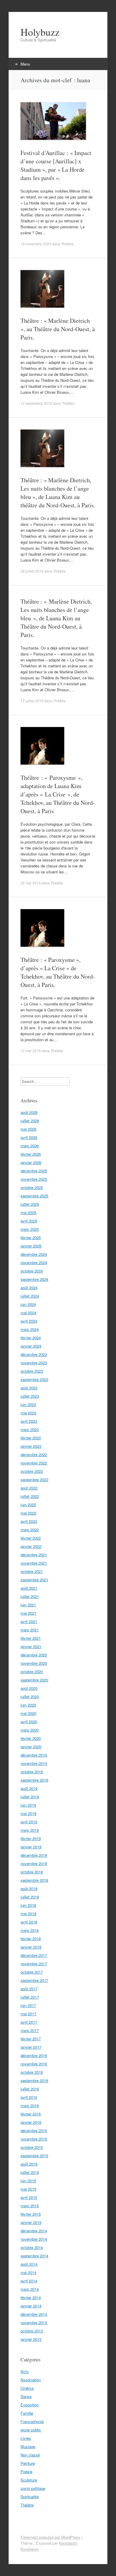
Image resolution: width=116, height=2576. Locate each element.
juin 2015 (28, 2181)
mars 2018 (30, 1930)
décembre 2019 (34, 1755)
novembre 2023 (34, 1363)
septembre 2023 (34, 1379)
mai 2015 (28, 2189)
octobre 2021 (32, 1571)
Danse (26, 2396)
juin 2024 (28, 1304)
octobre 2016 (32, 2072)
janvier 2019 (31, 1847)
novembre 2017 (34, 1964)
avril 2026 (29, 1137)
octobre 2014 (32, 2247)
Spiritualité (30, 2497)
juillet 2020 (30, 1697)
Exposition (30, 2405)
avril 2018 (29, 1922)
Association (31, 2380)
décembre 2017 (34, 1955)
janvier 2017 (31, 2047)
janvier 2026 (31, 1162)
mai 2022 (28, 1513)
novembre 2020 (34, 1663)
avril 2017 (29, 2022)
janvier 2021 (31, 1646)
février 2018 (31, 1939)
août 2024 (29, 1288)
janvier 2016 (31, 2122)
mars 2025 (30, 1229)
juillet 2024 (30, 1296)
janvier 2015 (31, 2222)
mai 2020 (28, 1713)
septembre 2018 (34, 1880)
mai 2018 (28, 1914)
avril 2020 (29, 1722)
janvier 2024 (31, 1346)
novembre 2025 (34, 1179)
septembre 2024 (34, 1279)
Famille (27, 2413)
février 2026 (31, 1154)
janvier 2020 (31, 1747)
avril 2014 (29, 2281)
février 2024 (31, 1338)
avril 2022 (29, 1521)
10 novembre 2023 (36, 244)
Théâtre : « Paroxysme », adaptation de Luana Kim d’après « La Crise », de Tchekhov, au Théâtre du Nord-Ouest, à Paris (58, 794)
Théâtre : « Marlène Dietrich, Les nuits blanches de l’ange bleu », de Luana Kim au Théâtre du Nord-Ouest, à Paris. (56, 618)
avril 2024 (29, 1321)
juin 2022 (28, 1505)
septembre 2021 (34, 1580)
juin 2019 (28, 1805)
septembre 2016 (34, 2080)
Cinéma (27, 2388)
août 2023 (29, 1388)
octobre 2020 (32, 1671)
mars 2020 (30, 1730)
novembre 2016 (34, 2064)
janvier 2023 (31, 1446)
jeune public (31, 2430)
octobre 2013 (32, 2331)
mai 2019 (28, 1813)
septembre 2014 (34, 2256)
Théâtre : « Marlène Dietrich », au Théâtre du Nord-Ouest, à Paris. (58, 329)
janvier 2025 (31, 1246)
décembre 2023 (34, 1354)
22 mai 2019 (31, 883)
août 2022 (29, 1488)
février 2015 (31, 2214)
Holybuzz (40, 32)
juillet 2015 (30, 2172)
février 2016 (31, 2114)
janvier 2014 (31, 2306)
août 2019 (29, 1788)
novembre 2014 (34, 2239)
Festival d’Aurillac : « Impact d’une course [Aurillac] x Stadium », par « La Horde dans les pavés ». (56, 165)
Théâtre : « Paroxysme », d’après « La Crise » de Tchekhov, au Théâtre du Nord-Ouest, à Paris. (58, 972)
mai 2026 (28, 1129)
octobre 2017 (32, 1972)
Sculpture (29, 2480)
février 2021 (31, 1638)
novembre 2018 (34, 1863)
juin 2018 (28, 1905)
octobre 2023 (32, 1371)
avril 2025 (29, 1221)
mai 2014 (28, 2272)
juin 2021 (28, 1605)
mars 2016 (30, 2105)
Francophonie (32, 2421)
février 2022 (31, 1538)
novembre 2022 (34, 1463)
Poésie (26, 2472)
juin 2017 (28, 2005)
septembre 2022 (34, 1480)
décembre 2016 (34, 2055)
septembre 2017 (34, 1980)
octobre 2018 (32, 1872)
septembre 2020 (34, 1680)
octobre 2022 (32, 1471)
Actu (25, 2371)
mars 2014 (30, 2289)
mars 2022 (30, 1530)
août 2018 (29, 1888)
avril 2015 (29, 2197)
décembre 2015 (34, 2131)
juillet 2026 (30, 1121)
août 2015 (29, 2164)
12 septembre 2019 (36, 403)
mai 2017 (28, 2014)
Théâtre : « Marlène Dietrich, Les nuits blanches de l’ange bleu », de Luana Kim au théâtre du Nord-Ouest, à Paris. (58, 493)
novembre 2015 (34, 2139)
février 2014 (31, 2297)
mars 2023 (30, 1429)
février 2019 (31, 1838)
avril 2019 (29, 1822)
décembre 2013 (34, 2314)
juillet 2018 (30, 1897)
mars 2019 (30, 1830)
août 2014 (29, 2264)
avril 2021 (29, 1621)
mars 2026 (30, 1146)
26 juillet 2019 (32, 571)
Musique (28, 2446)
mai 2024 (28, 1313)
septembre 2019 (34, 1780)
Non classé (30, 2455)
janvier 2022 (31, 1546)
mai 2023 (28, 1413)
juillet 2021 (30, 1596)
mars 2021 (30, 1630)
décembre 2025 (34, 1171)
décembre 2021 (34, 1555)
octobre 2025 (32, 1187)
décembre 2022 (34, 1454)
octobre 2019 (32, 1772)
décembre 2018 (34, 1855)
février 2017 (31, 2039)
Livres (26, 2438)
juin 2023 (28, 1404)
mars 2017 (30, 2030)
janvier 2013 (31, 2339)
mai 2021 (28, 1613)
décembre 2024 (34, 1254)
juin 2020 (28, 1705)
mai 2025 (28, 1212)
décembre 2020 (34, 1655)
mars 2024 (30, 1329)
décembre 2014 (34, 2231)
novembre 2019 (34, 1763)
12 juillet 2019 (32, 701)
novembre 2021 (34, 1563)
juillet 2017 (30, 1997)
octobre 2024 (32, 1271)
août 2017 (29, 1989)
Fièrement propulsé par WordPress (50, 2537)
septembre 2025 (34, 1196)
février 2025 (31, 1237)
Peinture (28, 2463)
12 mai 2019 (31, 1051)
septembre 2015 (34, 2156)
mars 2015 (30, 2206)
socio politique (33, 2488)
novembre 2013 (34, 2322)
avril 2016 (29, 2097)
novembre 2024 (34, 1263)
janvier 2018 (31, 1947)
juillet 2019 (30, 1797)
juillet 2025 (30, 1204)
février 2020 (31, 1738)
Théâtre (67, 244)
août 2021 (29, 1588)
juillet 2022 (30, 1496)
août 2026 (29, 1112)
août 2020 (29, 1688)
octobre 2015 (32, 2147)
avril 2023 (29, 1421)
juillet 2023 (30, 1396)
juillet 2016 (30, 2089)
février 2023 (31, 1438)
